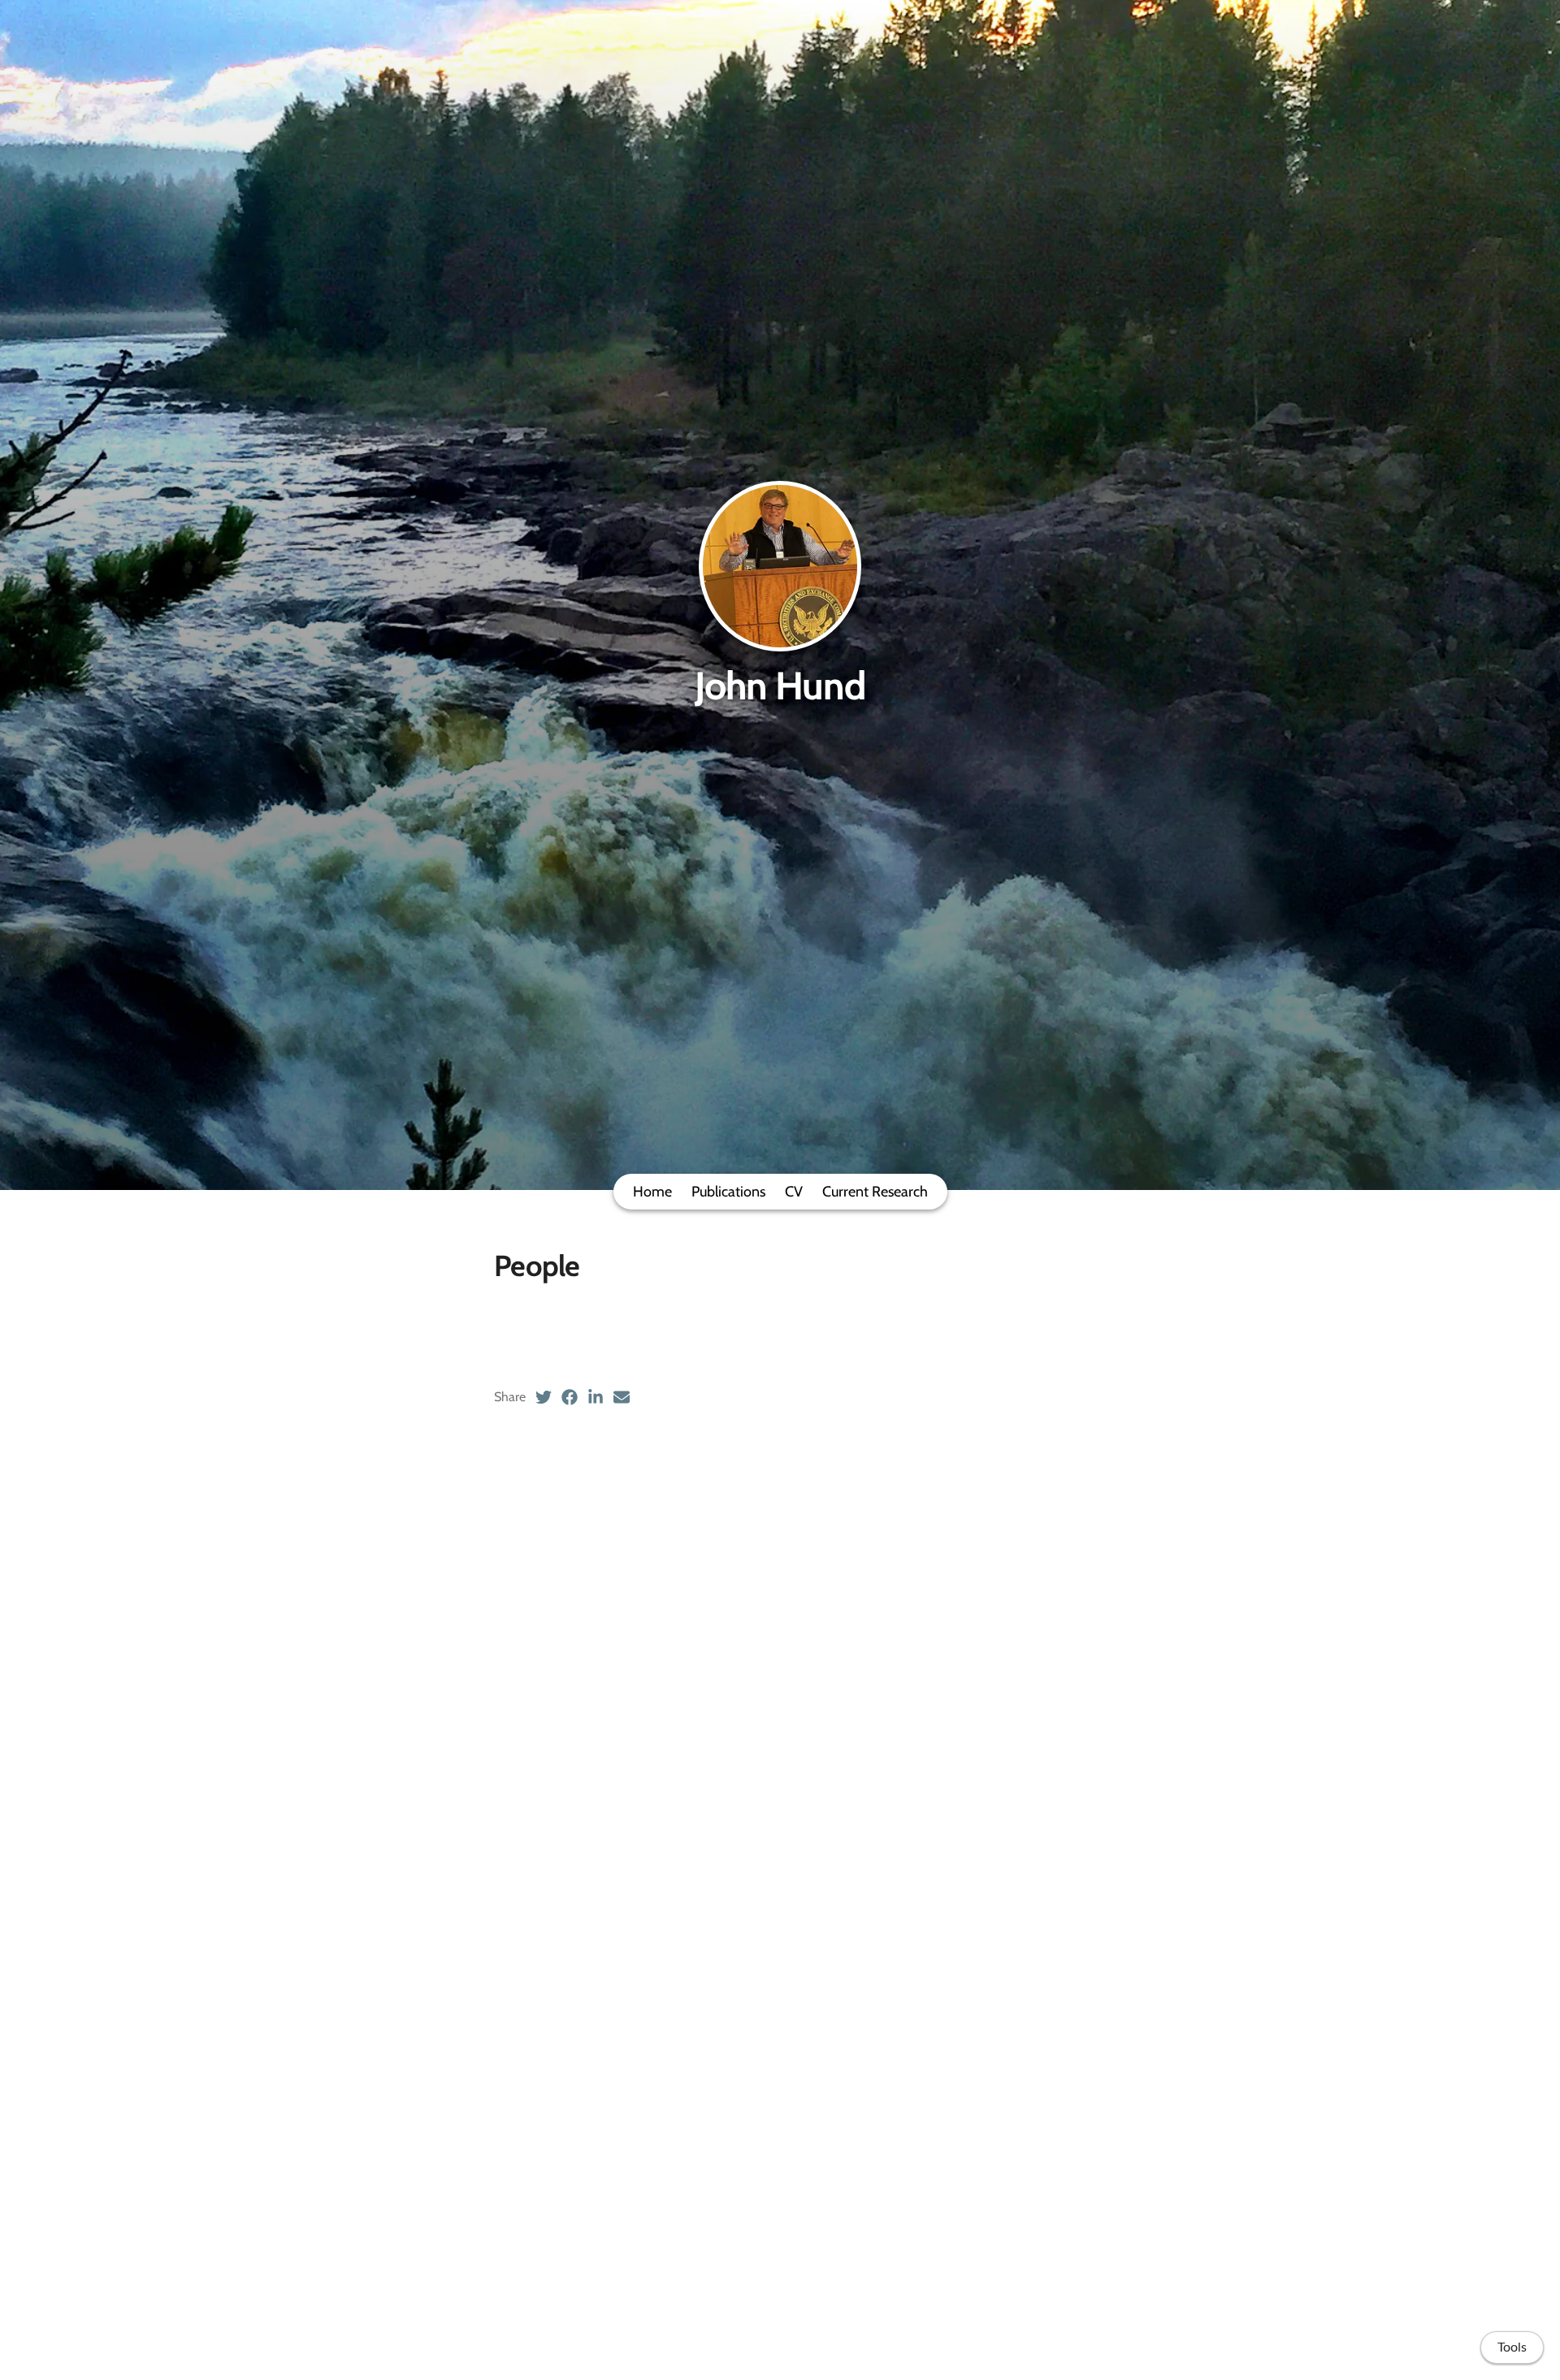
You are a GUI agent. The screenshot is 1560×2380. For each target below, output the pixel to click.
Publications (728, 1192)
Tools (1512, 2348)
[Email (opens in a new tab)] (622, 1397)
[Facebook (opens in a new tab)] (570, 1397)
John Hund (780, 686)
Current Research (875, 1192)
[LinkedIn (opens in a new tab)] (596, 1397)
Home (652, 1192)
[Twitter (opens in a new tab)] (544, 1397)
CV (794, 1192)
